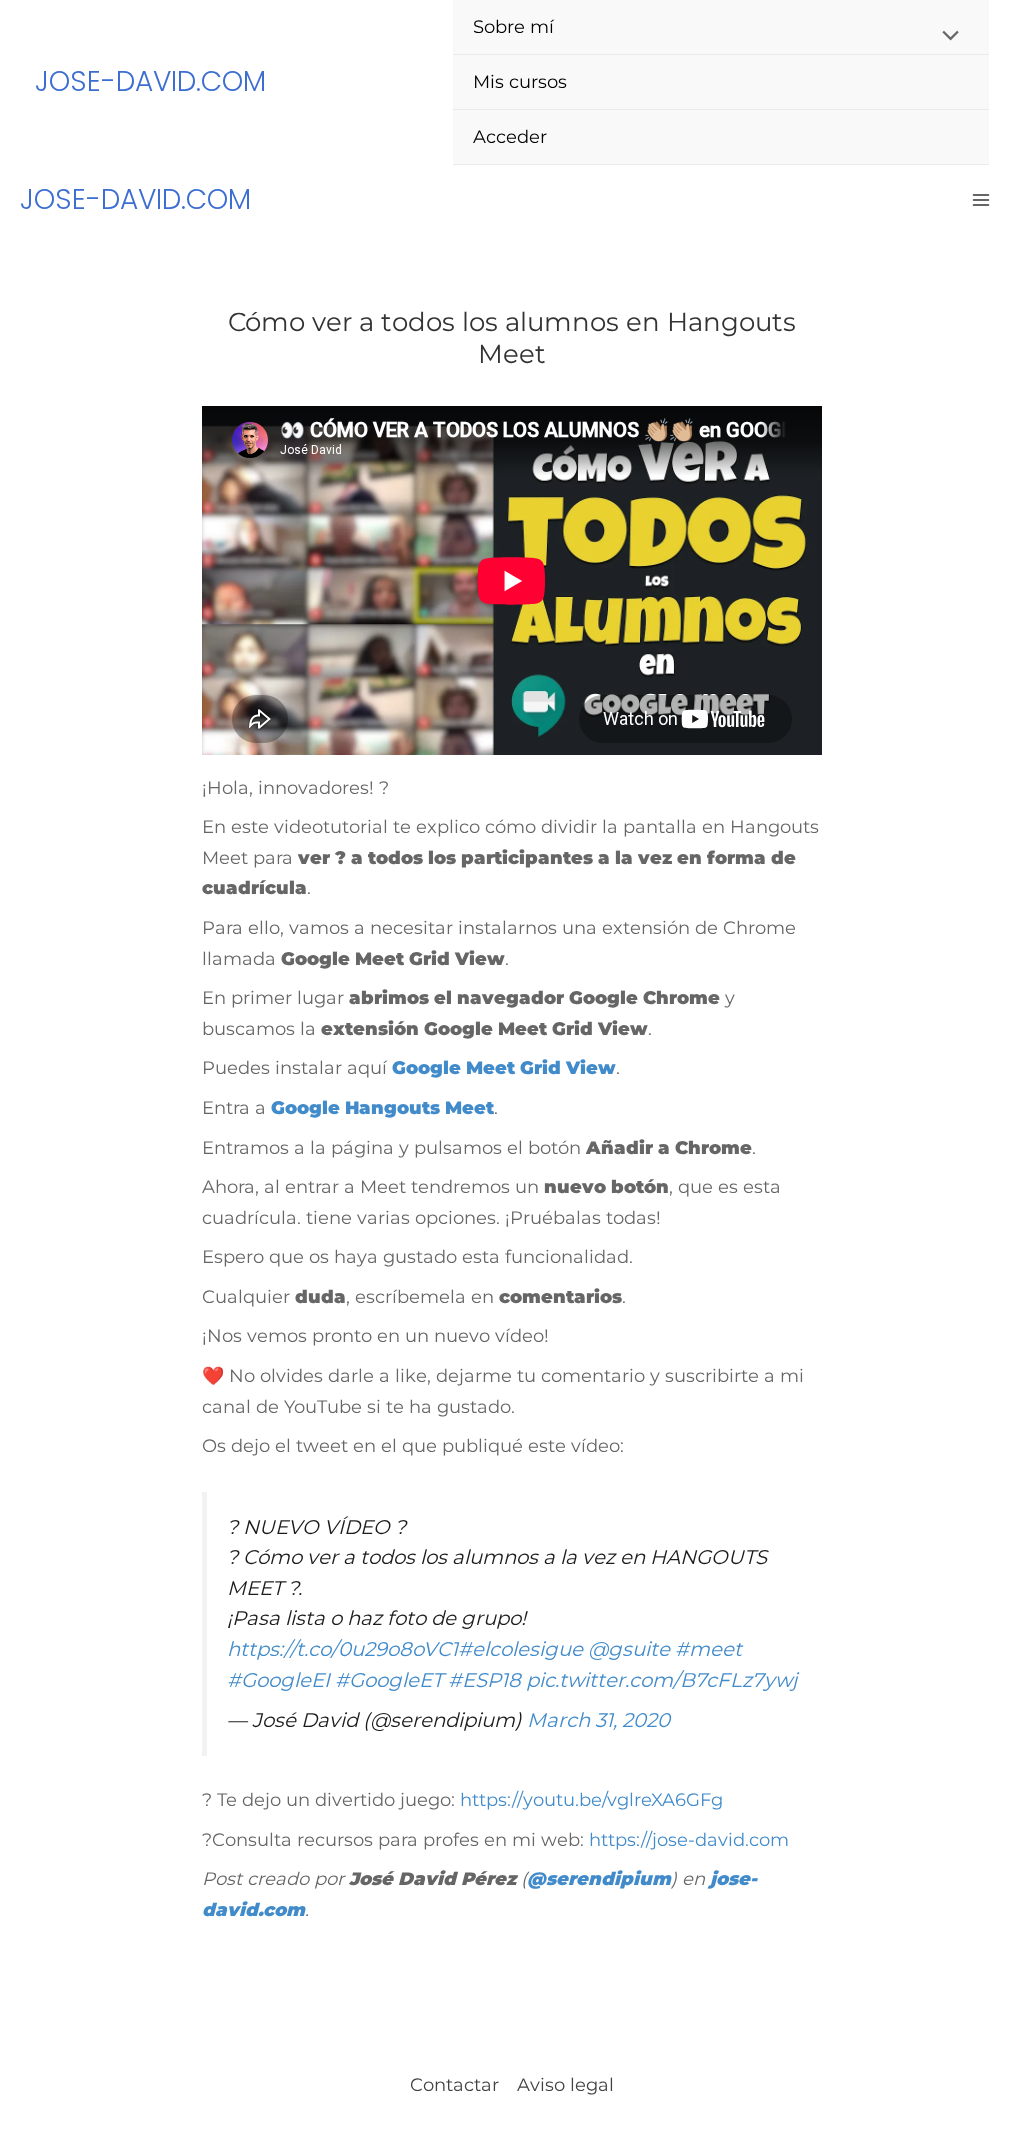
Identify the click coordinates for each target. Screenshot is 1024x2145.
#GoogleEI (278, 1680)
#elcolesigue (520, 1649)
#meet (708, 1649)
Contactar (454, 2085)
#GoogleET (389, 1680)
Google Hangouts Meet (382, 1108)
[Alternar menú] (946, 37)
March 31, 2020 (598, 1720)
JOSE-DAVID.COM (150, 81)
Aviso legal (565, 2085)
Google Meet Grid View (504, 1068)
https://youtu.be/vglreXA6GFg (591, 1800)
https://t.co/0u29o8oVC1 (342, 1649)
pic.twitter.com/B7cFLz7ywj (661, 1680)
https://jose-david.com (689, 1840)
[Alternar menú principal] (980, 200)
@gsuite (629, 1649)
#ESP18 (484, 1680)
